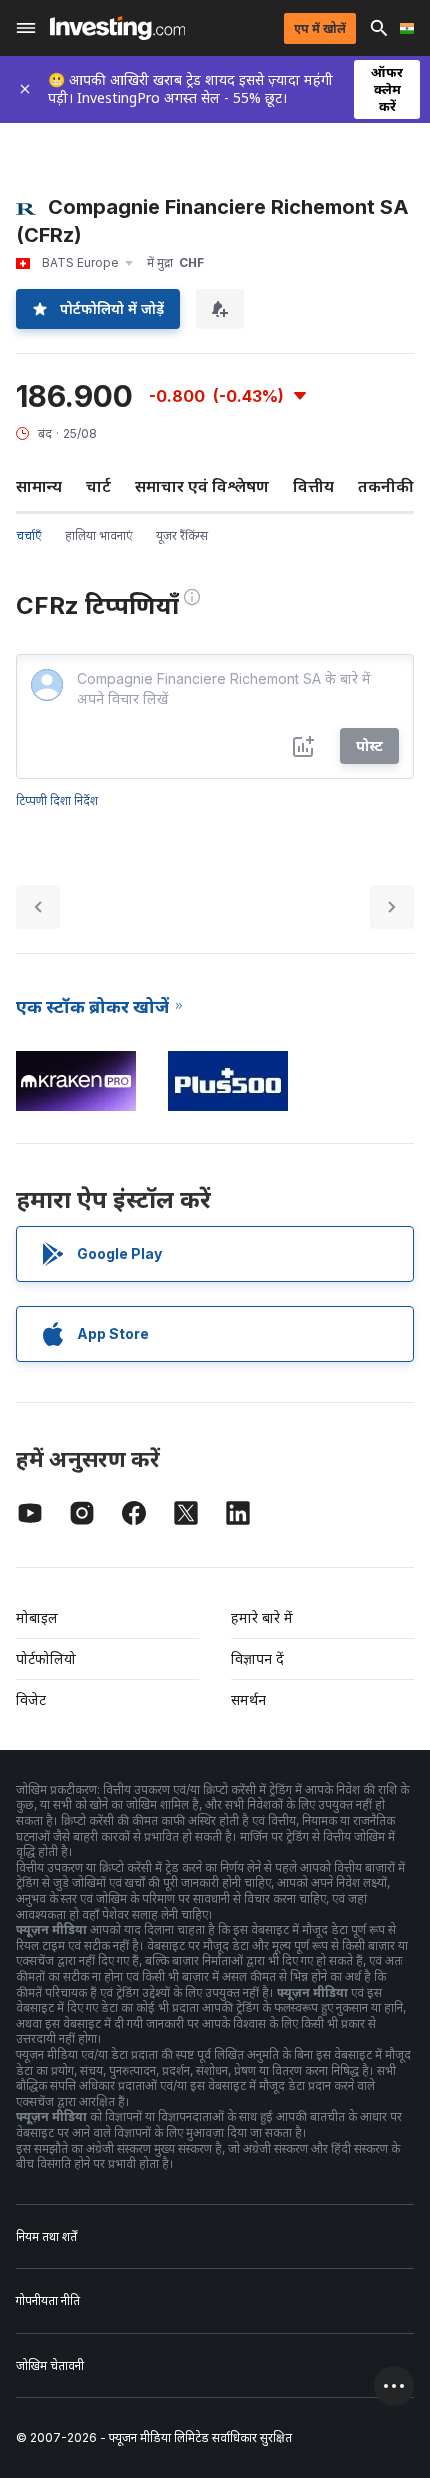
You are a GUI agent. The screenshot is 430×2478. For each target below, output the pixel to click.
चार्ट (98, 486)
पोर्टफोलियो (46, 1658)
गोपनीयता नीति (48, 2300)
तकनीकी (386, 486)
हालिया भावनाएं (98, 535)
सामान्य (39, 486)
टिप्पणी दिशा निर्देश (57, 800)
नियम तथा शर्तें (46, 2236)
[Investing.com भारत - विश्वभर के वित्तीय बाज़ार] (117, 28)
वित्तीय (313, 486)
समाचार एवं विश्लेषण (202, 486)
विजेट (31, 1699)
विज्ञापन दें (257, 1658)
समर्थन (248, 1699)
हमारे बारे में (262, 1617)
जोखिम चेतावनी (50, 2365)
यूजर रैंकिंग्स (182, 535)
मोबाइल (37, 1617)
